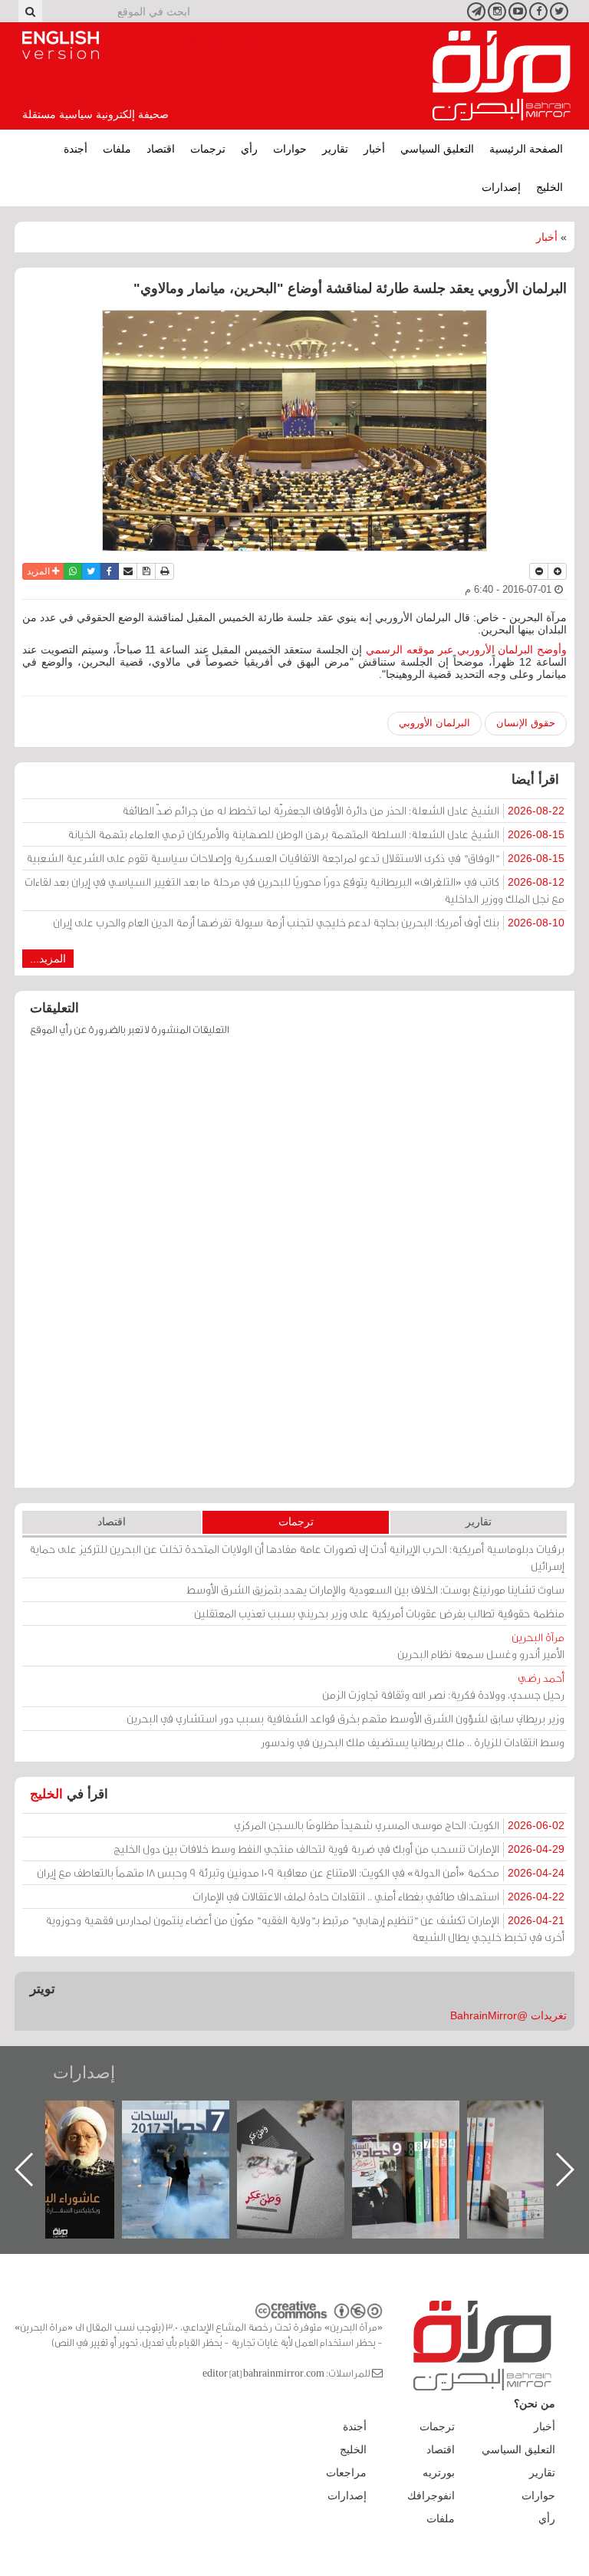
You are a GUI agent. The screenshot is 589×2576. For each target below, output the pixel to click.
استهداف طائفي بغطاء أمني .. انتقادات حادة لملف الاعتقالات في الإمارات (378, 1896)
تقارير (335, 149)
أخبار (374, 149)
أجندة (76, 149)
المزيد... (48, 959)
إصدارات (501, 187)
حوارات (290, 149)
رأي (249, 149)
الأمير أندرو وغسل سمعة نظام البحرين (481, 1645)
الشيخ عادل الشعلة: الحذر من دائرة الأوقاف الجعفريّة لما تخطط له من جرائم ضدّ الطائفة (343, 810)
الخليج (550, 187)
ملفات (117, 149)
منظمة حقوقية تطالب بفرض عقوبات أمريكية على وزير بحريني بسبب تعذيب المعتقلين (379, 1613)
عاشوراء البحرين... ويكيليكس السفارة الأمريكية (191, 2135)
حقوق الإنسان (526, 723)
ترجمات (208, 149)
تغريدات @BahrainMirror (508, 2015)
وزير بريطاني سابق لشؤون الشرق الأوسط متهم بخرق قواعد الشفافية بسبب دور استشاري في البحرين (346, 1718)
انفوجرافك (431, 2495)
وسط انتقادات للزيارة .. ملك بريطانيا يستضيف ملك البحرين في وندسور (413, 1742)
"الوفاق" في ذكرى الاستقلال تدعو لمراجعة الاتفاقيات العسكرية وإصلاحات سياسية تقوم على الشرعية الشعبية (295, 858)
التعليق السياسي (437, 149)
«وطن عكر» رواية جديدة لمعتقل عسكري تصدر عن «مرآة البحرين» (421, 2145)
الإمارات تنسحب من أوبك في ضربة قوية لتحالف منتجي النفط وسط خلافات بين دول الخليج (339, 1849)
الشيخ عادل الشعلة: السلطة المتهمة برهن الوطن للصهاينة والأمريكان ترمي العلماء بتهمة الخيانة (316, 834)
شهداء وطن (76, 2117)
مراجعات (346, 2472)
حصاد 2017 (306, 2117)
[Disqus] (294, 1269)
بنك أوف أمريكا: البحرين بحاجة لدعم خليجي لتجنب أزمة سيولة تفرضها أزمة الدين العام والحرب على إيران (309, 922)
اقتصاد (161, 149)
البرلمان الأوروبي (434, 723)
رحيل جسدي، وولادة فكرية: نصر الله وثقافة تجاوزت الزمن (443, 1686)
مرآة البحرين (502, 76)
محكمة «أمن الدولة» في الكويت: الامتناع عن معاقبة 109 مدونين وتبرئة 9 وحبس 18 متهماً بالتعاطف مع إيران (301, 1872)
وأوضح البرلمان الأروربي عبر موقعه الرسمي (466, 650)
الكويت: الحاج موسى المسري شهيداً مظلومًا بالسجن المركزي (399, 1825)
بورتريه (439, 2472)
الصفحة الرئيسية (526, 149)
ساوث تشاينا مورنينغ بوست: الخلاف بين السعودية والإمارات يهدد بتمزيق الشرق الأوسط (375, 1589)
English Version (61, 45)
